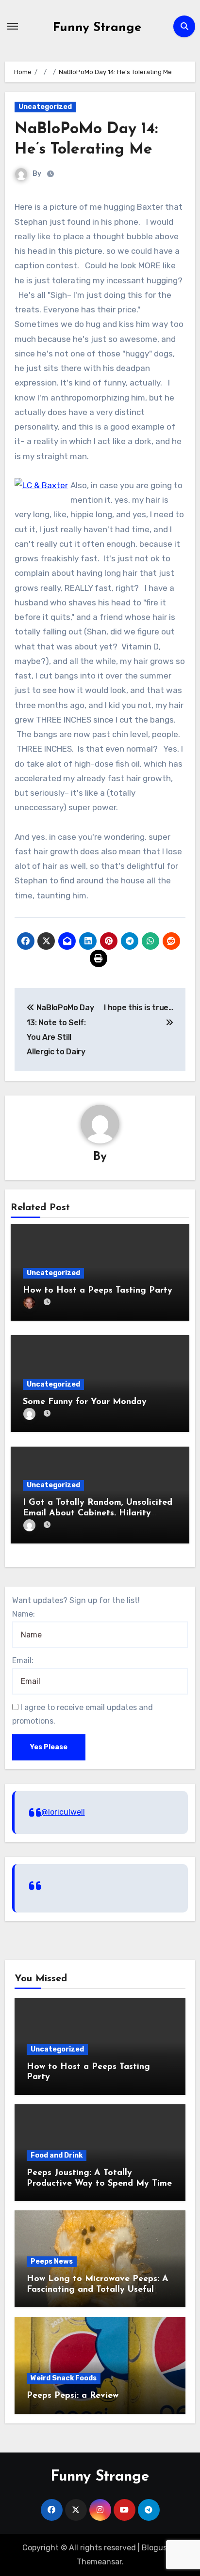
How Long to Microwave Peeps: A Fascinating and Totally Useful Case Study (98, 2290)
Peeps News (52, 2261)
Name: (24, 1614)
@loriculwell (63, 1812)
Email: (23, 1660)
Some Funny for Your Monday (85, 1402)
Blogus (154, 2548)
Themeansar (99, 2562)
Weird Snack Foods (64, 2378)
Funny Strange (97, 28)
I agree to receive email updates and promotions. (83, 1714)
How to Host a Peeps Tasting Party (98, 1291)
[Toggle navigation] (13, 26)
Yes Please (49, 1747)
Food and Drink (57, 2155)
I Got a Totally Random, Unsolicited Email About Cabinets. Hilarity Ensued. (98, 1513)
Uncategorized (45, 107)
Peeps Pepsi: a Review (73, 2396)
